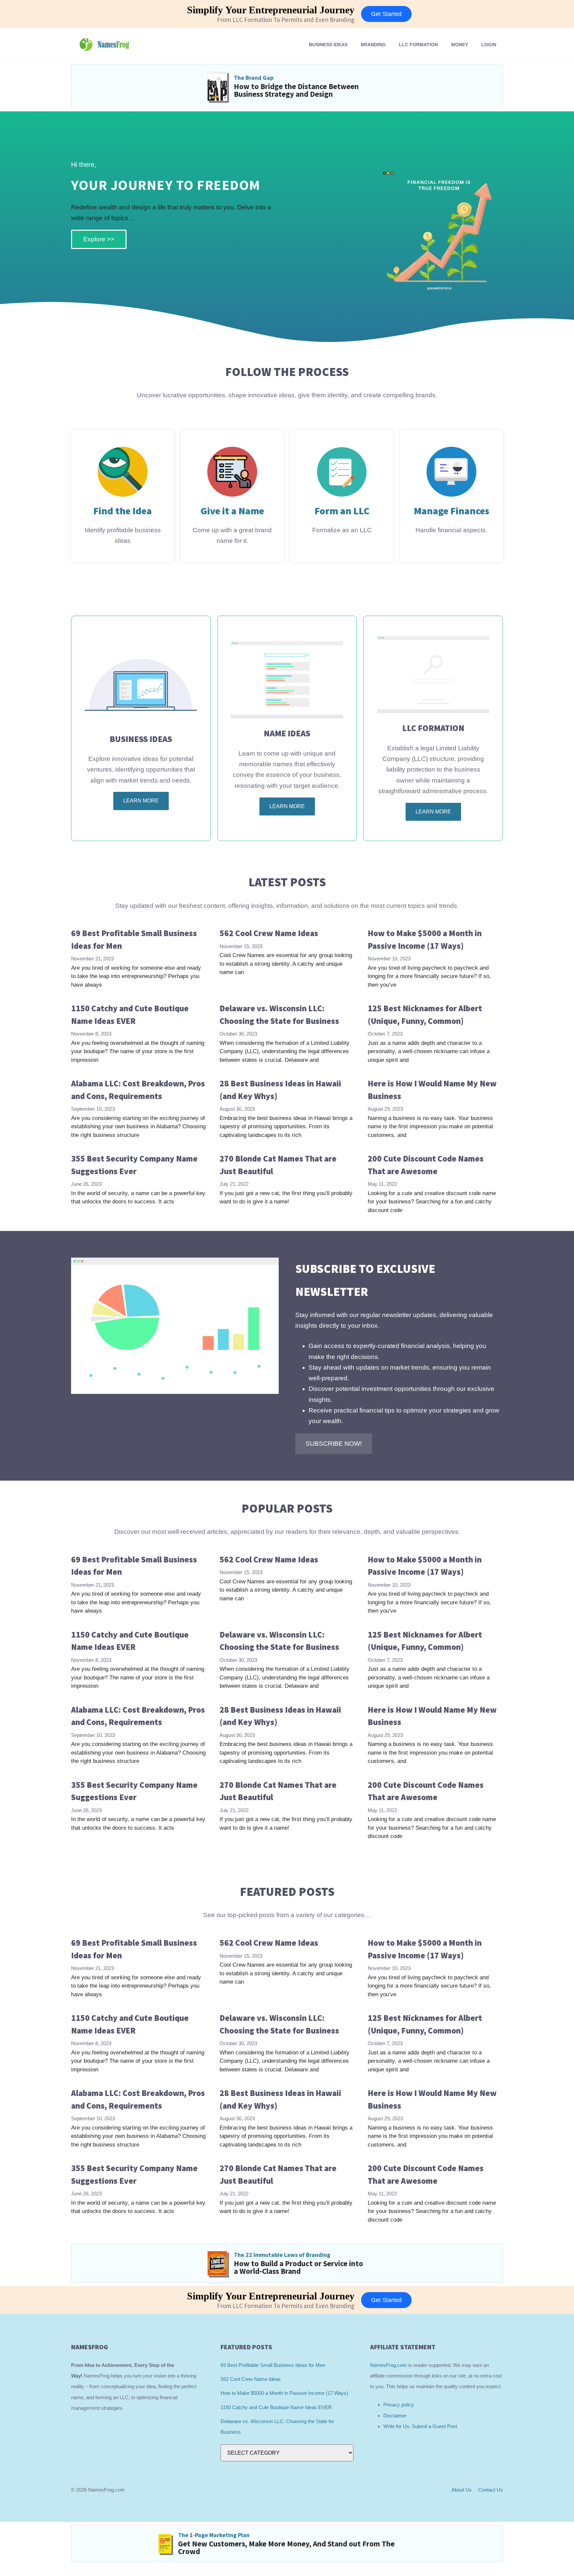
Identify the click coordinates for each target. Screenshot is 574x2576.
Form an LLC (342, 511)
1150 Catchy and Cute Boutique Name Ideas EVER (276, 2407)
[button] (334, 1444)
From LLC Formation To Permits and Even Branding (286, 20)
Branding (373, 45)
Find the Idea (123, 511)
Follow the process (287, 372)
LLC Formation (418, 45)
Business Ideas (328, 45)
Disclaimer (395, 2416)
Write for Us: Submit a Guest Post (420, 2426)
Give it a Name (232, 511)
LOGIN (489, 45)
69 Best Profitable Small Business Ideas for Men (273, 2365)
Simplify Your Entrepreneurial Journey (271, 10)
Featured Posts (287, 1892)
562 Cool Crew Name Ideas (269, 933)
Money (460, 45)
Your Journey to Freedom (166, 185)
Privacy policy (399, 2405)
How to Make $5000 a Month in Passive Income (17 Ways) (284, 2393)
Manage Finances (452, 511)
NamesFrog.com (388, 2365)
